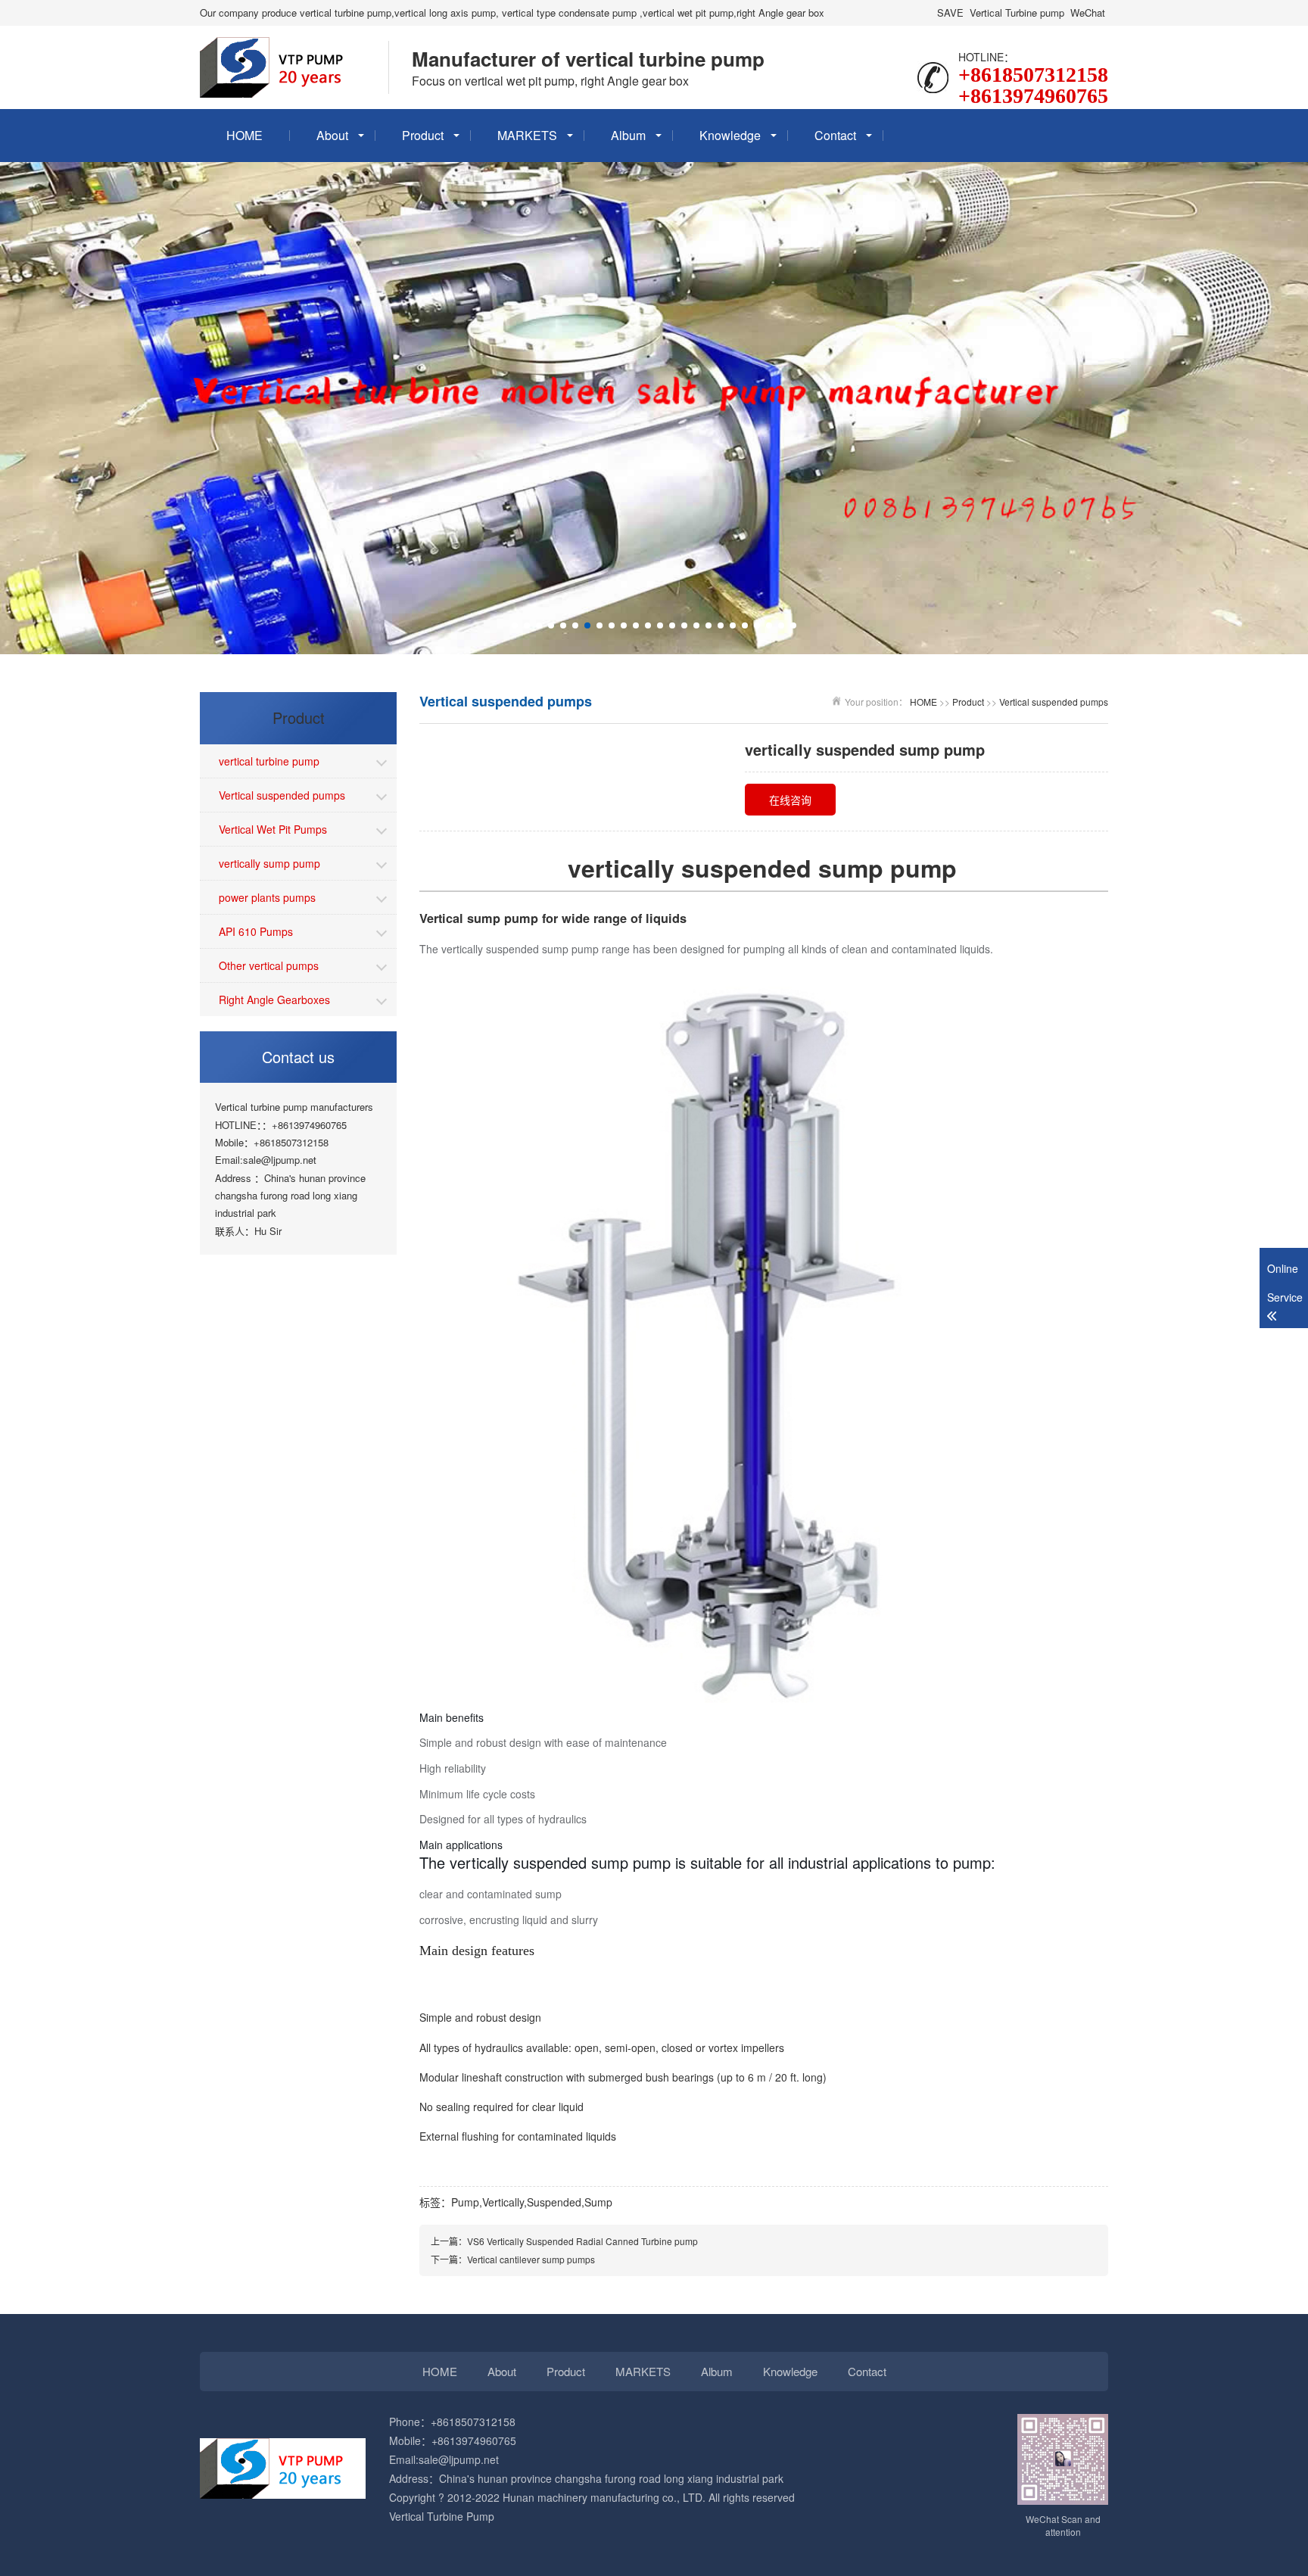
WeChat (1088, 12)
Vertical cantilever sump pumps (531, 2259)
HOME (244, 135)
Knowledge (730, 135)
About (332, 135)
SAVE (950, 12)
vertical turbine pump (269, 761)
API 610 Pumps (256, 931)
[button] (515, 625)
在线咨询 (790, 800)
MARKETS (527, 135)
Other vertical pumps (269, 965)
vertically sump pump (269, 863)
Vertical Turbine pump (1017, 12)
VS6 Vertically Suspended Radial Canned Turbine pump (582, 2241)
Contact (835, 135)
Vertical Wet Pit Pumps (273, 829)
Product (423, 135)
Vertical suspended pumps (282, 795)
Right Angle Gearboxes (274, 1000)
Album (628, 135)
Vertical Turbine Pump (442, 2516)
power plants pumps (267, 897)
